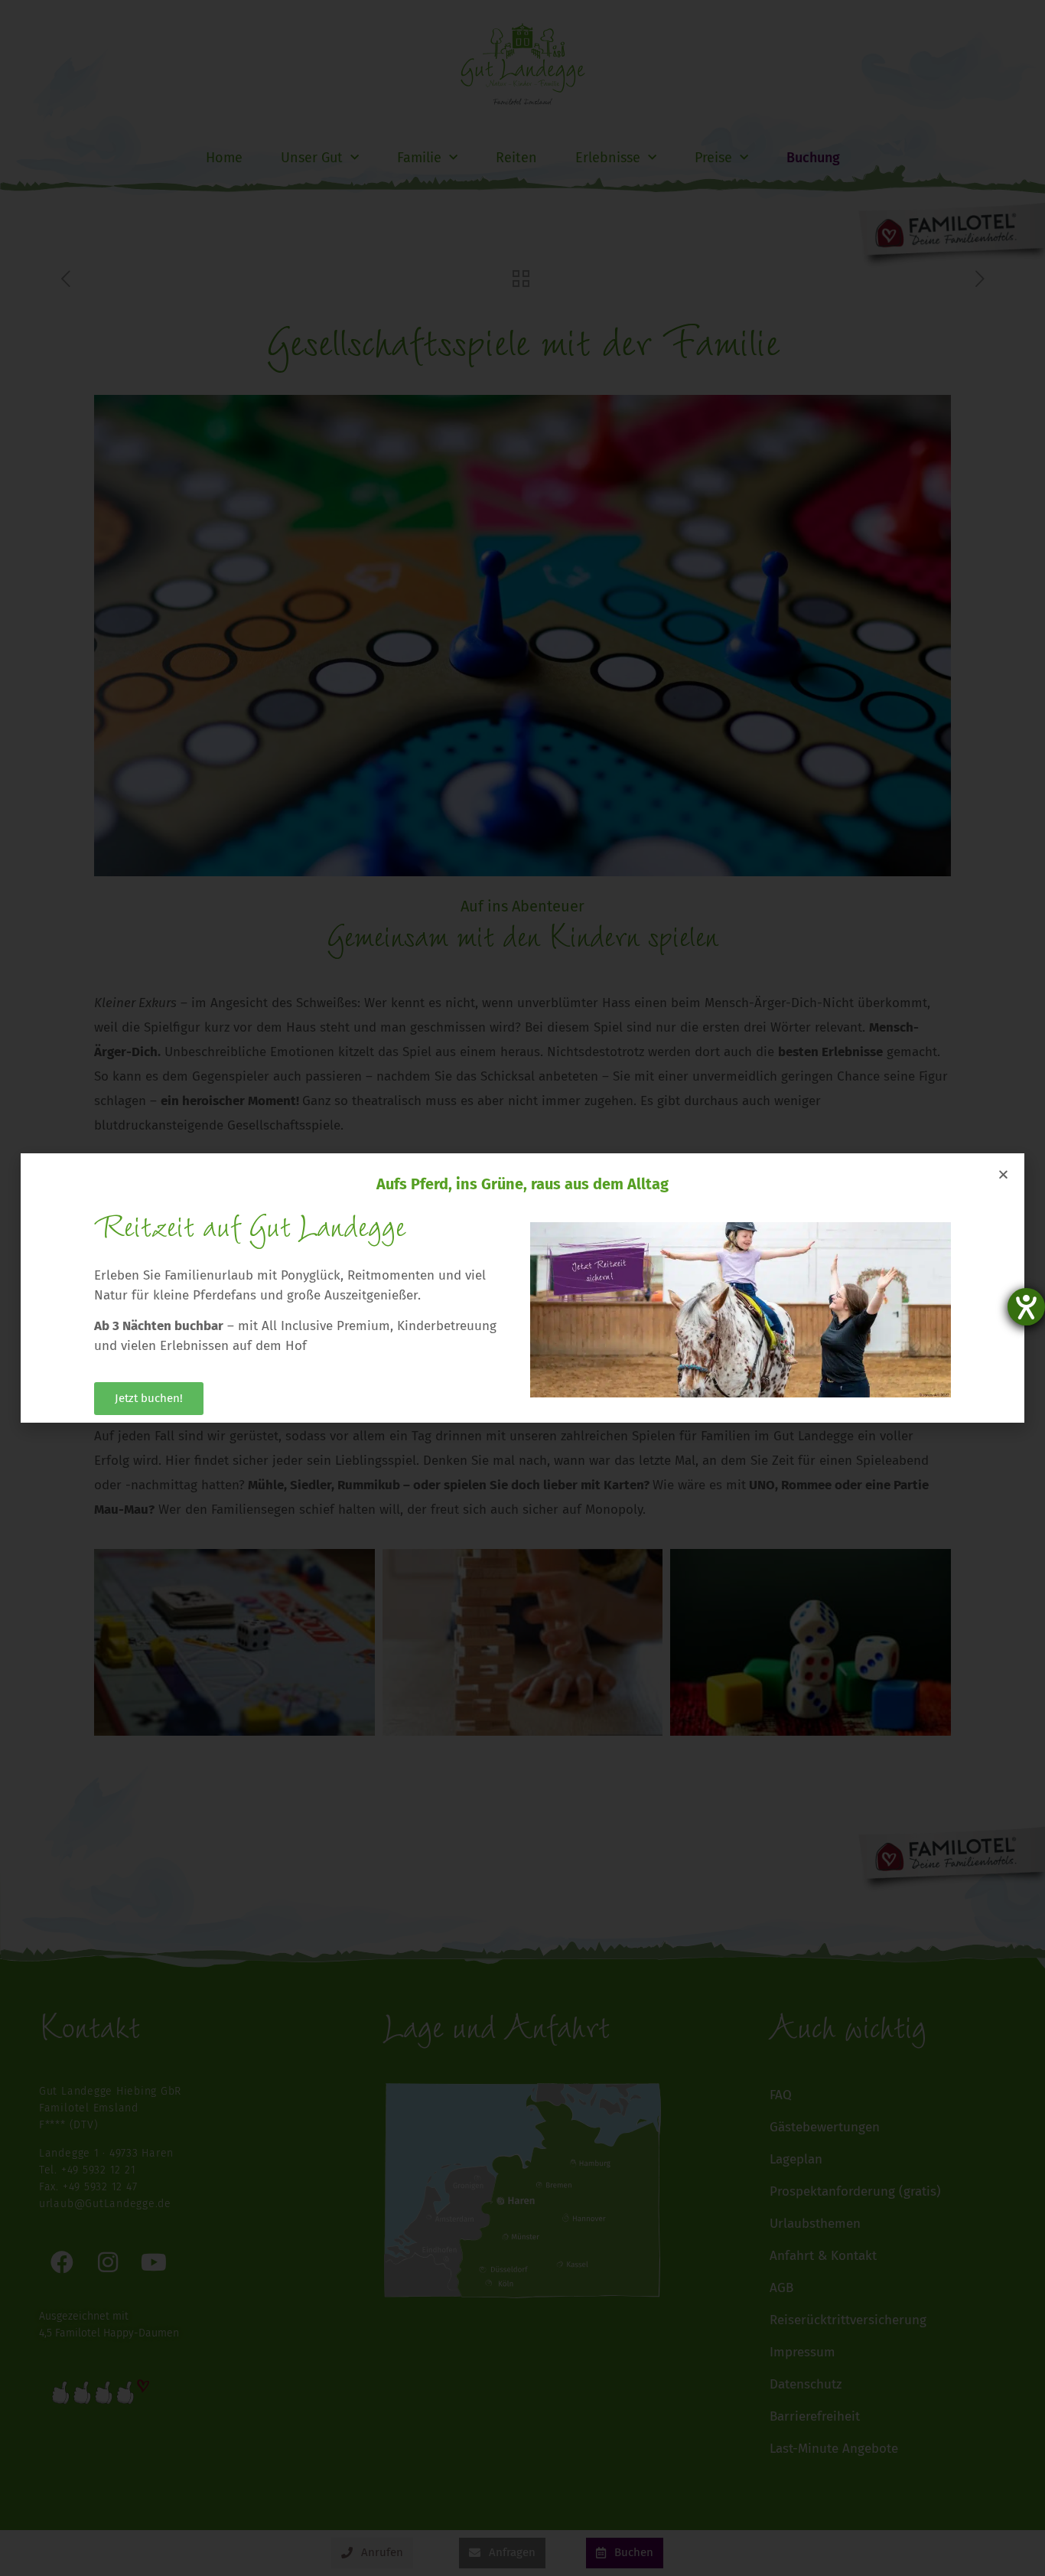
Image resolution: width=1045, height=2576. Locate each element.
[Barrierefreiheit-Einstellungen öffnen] (1026, 1307)
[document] (522, 1288)
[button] (1003, 1174)
